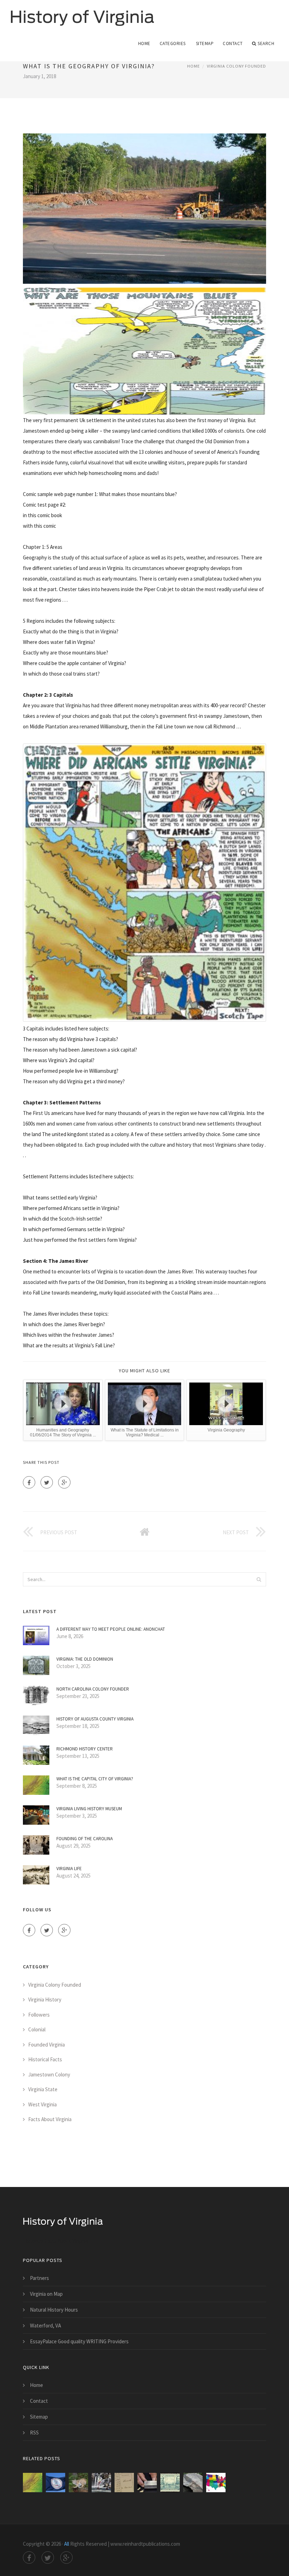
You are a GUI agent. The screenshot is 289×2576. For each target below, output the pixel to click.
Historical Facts (45, 2059)
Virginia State (43, 2089)
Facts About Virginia (50, 2119)
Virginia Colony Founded (236, 66)
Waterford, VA (45, 2326)
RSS (34, 2433)
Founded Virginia (47, 2045)
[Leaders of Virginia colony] (147, 2483)
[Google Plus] (64, 1482)
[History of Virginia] (82, 13)
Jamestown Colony (49, 2074)
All (67, 2544)
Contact (233, 43)
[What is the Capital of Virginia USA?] (101, 2483)
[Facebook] (29, 1482)
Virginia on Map (46, 2294)
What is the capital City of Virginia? (95, 1779)
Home (144, 43)
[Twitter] (47, 1482)
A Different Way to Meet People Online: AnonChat (111, 1629)
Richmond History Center (85, 1749)
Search (266, 43)
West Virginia (42, 2104)
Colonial (37, 2029)
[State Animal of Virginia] (216, 2483)
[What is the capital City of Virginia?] (33, 2483)
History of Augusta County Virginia (95, 1719)
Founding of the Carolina (85, 1839)
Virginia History (45, 2000)
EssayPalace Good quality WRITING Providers (79, 2341)
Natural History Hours (54, 2310)
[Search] (259, 1579)
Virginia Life (69, 1869)
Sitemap (205, 43)
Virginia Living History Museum (89, 1809)
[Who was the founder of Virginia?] (170, 2483)
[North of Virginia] (193, 2483)
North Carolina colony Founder (93, 1689)
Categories (173, 43)
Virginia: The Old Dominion (85, 1659)
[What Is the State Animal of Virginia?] (78, 2483)
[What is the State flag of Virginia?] (56, 2483)
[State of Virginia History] (124, 2483)
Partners (39, 2278)
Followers (39, 2015)
